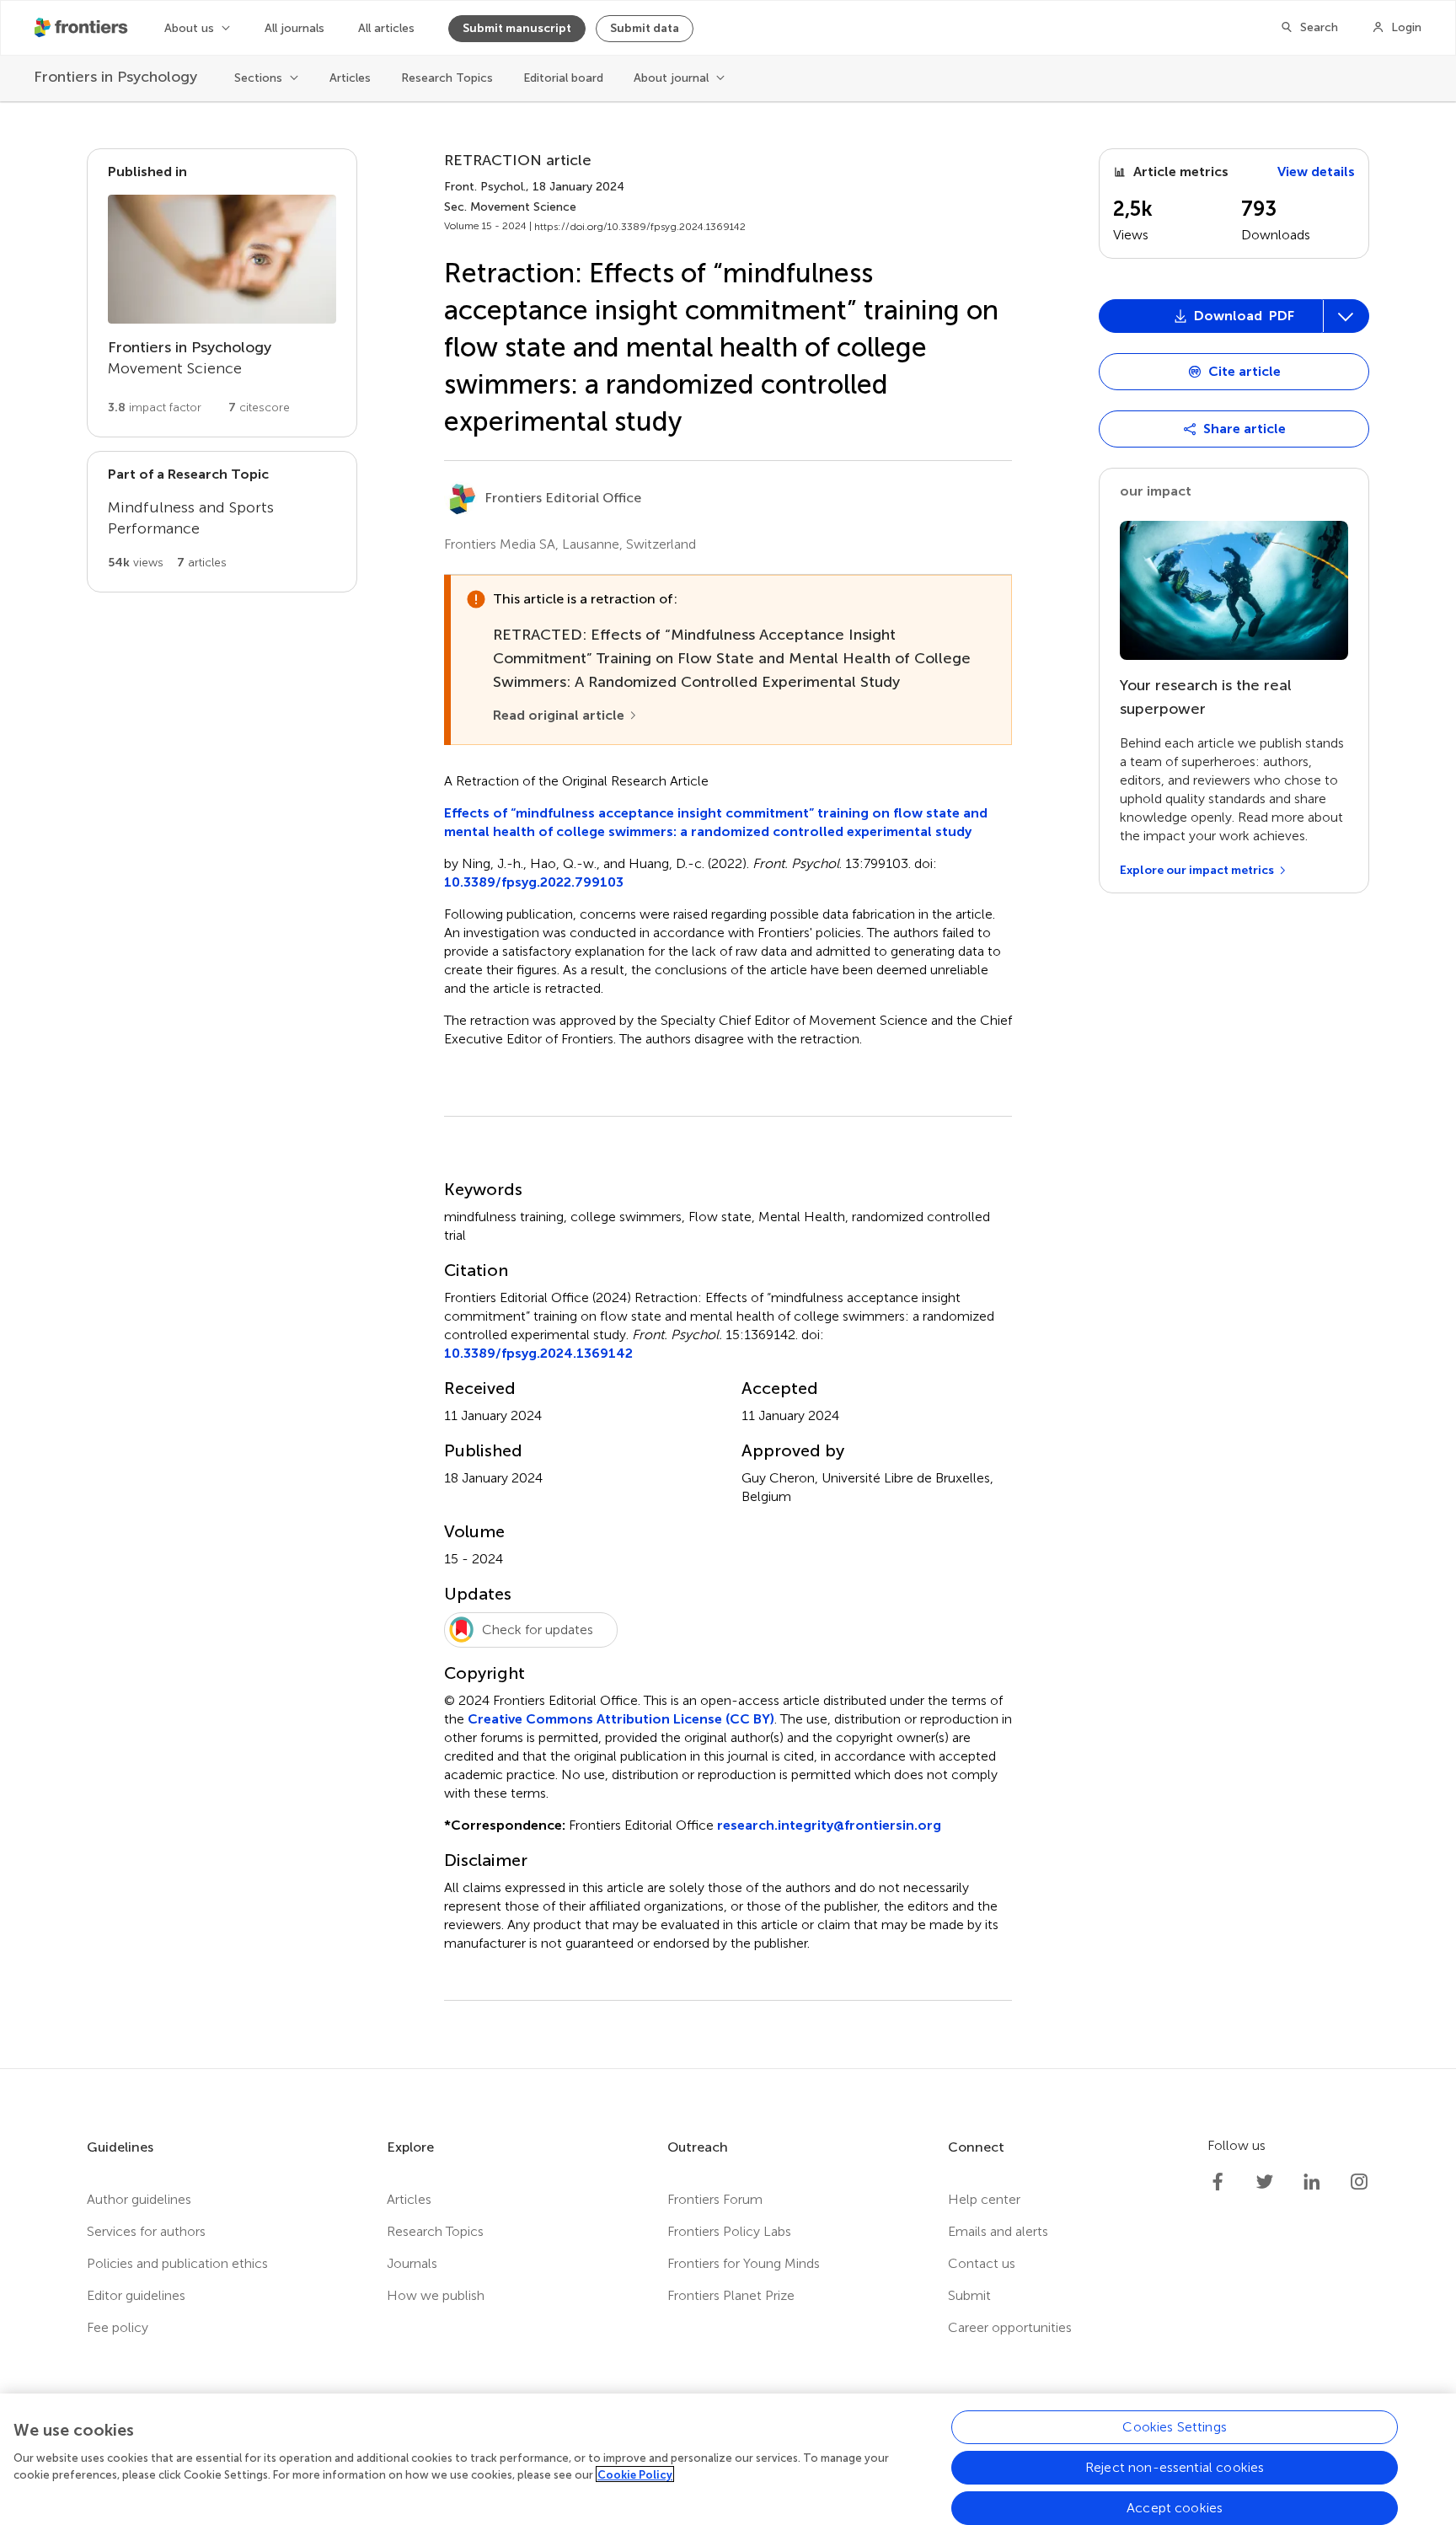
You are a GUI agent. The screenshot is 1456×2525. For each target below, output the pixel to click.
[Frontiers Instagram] (1359, 2182)
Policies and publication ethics (177, 2263)
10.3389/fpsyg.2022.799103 (534, 882)
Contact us (982, 2263)
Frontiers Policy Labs (729, 2231)
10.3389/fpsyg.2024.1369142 (538, 1353)
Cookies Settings (1175, 2427)
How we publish (436, 2295)
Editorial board (563, 78)
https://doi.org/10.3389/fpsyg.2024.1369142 (640, 227)
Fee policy (118, 2327)
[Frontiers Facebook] (1218, 2182)
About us (189, 28)
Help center (984, 2199)
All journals (294, 28)
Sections (258, 78)
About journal (671, 78)
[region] (728, 2459)
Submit (969, 2295)
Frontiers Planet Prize (731, 2295)
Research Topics (447, 78)
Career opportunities (1010, 2327)
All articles (386, 28)
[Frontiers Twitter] (1265, 2182)
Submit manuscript (517, 28)
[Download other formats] (1346, 316)
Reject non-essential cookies (1175, 2467)
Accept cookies (1175, 2508)
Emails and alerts (998, 2231)
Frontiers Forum (715, 2199)
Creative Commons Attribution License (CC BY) (621, 1719)
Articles (350, 78)
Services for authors (146, 2231)
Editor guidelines (136, 2295)
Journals (412, 2263)
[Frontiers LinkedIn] (1312, 2182)
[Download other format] (1162, 501)
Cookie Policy (635, 2474)
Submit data (645, 28)
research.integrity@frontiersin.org (829, 1825)
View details (1316, 172)
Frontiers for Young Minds (744, 2263)
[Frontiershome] (83, 28)
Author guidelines (139, 2199)
